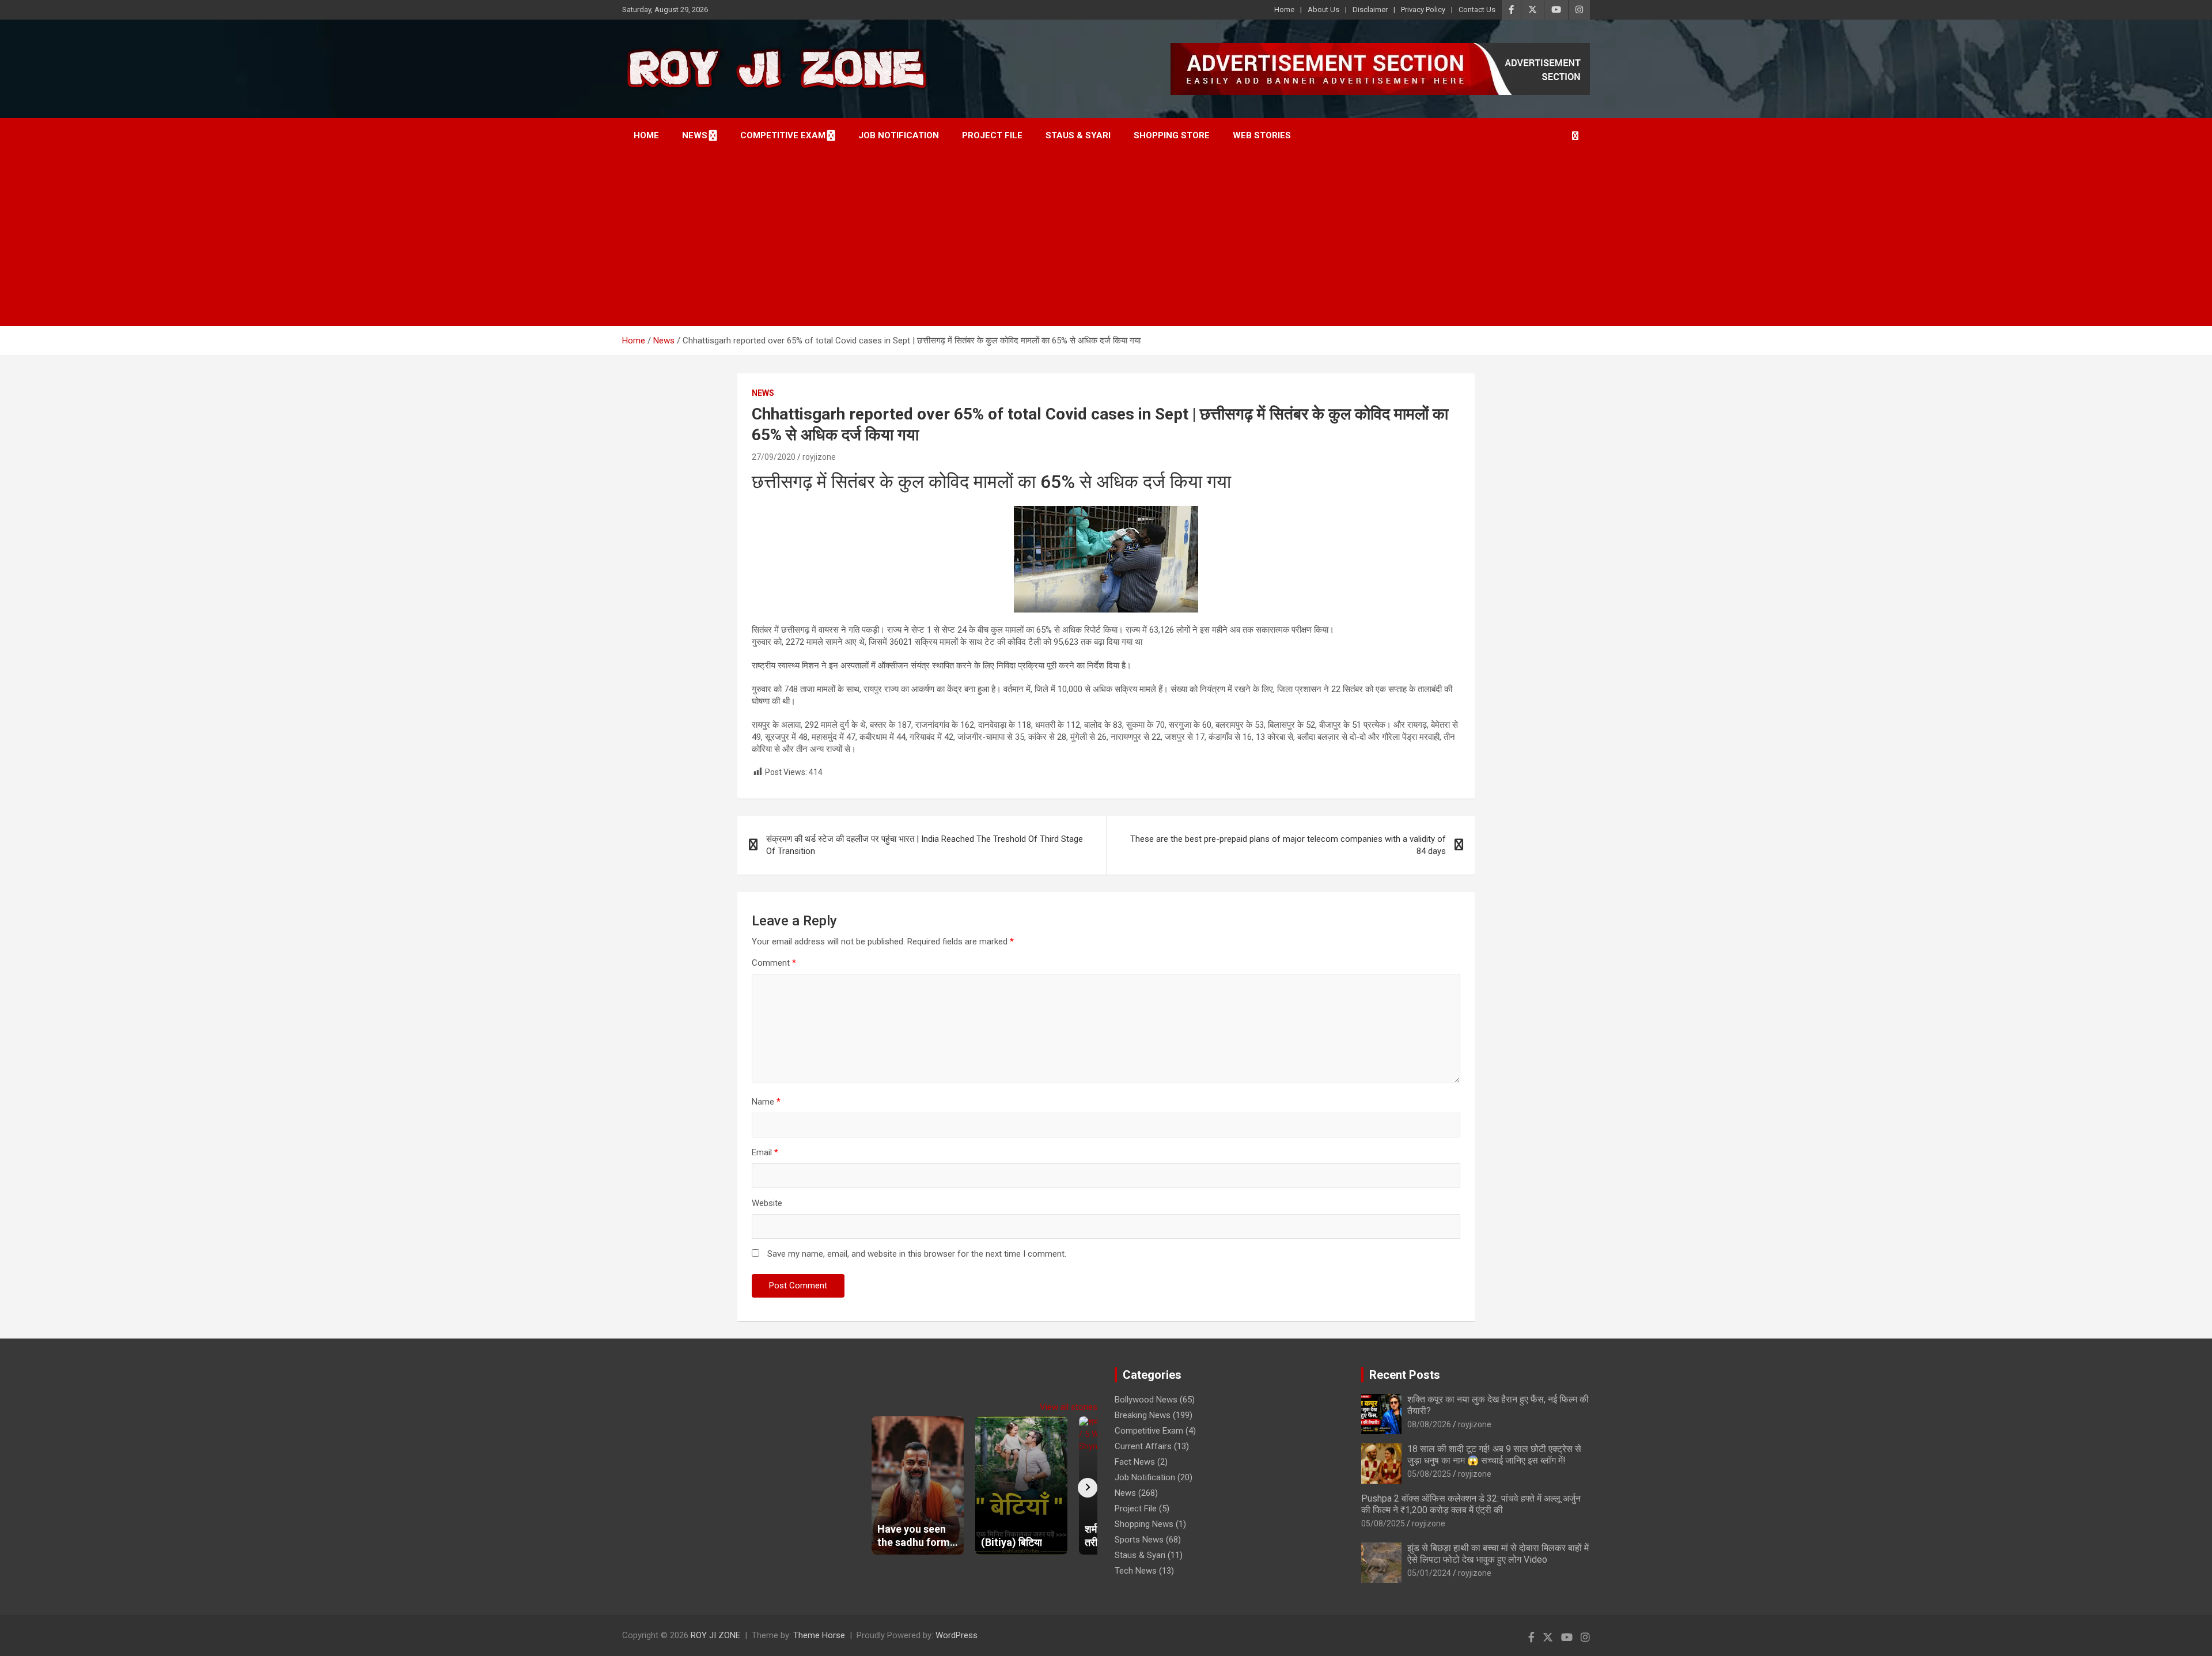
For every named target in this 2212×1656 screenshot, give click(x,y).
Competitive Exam (783, 135)
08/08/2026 (1429, 1424)
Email (765, 1152)
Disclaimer (1370, 10)
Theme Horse (819, 1635)
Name (766, 1102)
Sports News (1139, 1540)
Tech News (1136, 1571)
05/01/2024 (1429, 1573)
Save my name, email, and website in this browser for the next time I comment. (917, 1254)
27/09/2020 (774, 457)
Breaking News (1143, 1415)
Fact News (1135, 1462)
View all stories (1069, 1407)
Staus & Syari (1078, 135)
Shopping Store (1172, 135)
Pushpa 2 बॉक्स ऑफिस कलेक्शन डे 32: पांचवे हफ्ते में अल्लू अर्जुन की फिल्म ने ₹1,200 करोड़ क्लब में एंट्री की (1471, 1504)
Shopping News (1144, 1524)
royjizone (819, 457)
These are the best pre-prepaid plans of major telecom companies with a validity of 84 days (1288, 845)
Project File (992, 135)
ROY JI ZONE (715, 1635)
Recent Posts (1405, 1375)
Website (767, 1203)
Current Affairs (1143, 1446)
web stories (1262, 135)
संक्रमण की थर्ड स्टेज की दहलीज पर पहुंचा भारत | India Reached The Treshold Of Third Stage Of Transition (925, 845)
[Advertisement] (1106, 240)
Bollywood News (1146, 1400)
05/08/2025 (1429, 1474)
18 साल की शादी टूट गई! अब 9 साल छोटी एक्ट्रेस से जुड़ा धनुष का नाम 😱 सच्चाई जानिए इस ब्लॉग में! (1494, 1454)
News (695, 135)
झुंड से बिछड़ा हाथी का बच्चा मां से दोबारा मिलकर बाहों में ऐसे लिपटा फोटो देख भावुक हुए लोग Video (1498, 1553)
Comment (774, 963)
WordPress (957, 1635)
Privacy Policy (1423, 10)
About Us (1323, 10)
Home (1284, 10)
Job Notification (899, 135)
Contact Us (1477, 10)
